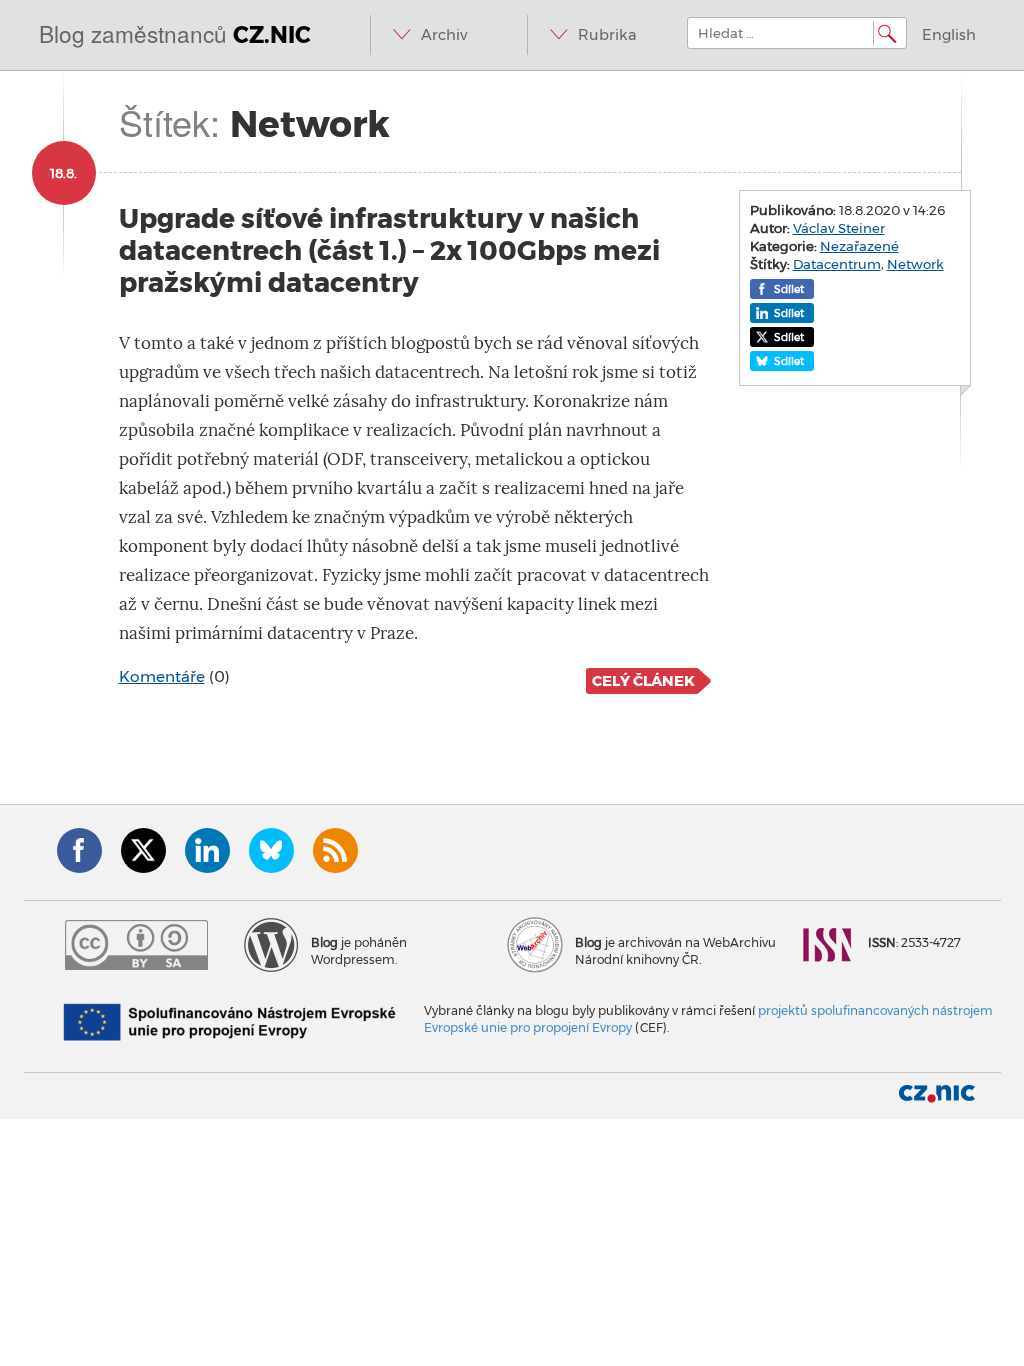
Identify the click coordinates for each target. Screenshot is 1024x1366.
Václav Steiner (839, 228)
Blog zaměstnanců (175, 33)
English (949, 35)
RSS (335, 850)
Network (915, 264)
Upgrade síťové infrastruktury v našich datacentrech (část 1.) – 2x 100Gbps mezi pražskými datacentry (389, 250)
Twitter (143, 850)
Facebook (79, 850)
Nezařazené (859, 246)
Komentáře (162, 676)
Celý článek (643, 681)
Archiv (444, 35)
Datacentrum (837, 264)
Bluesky (271, 850)
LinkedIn (207, 850)
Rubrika (607, 35)
